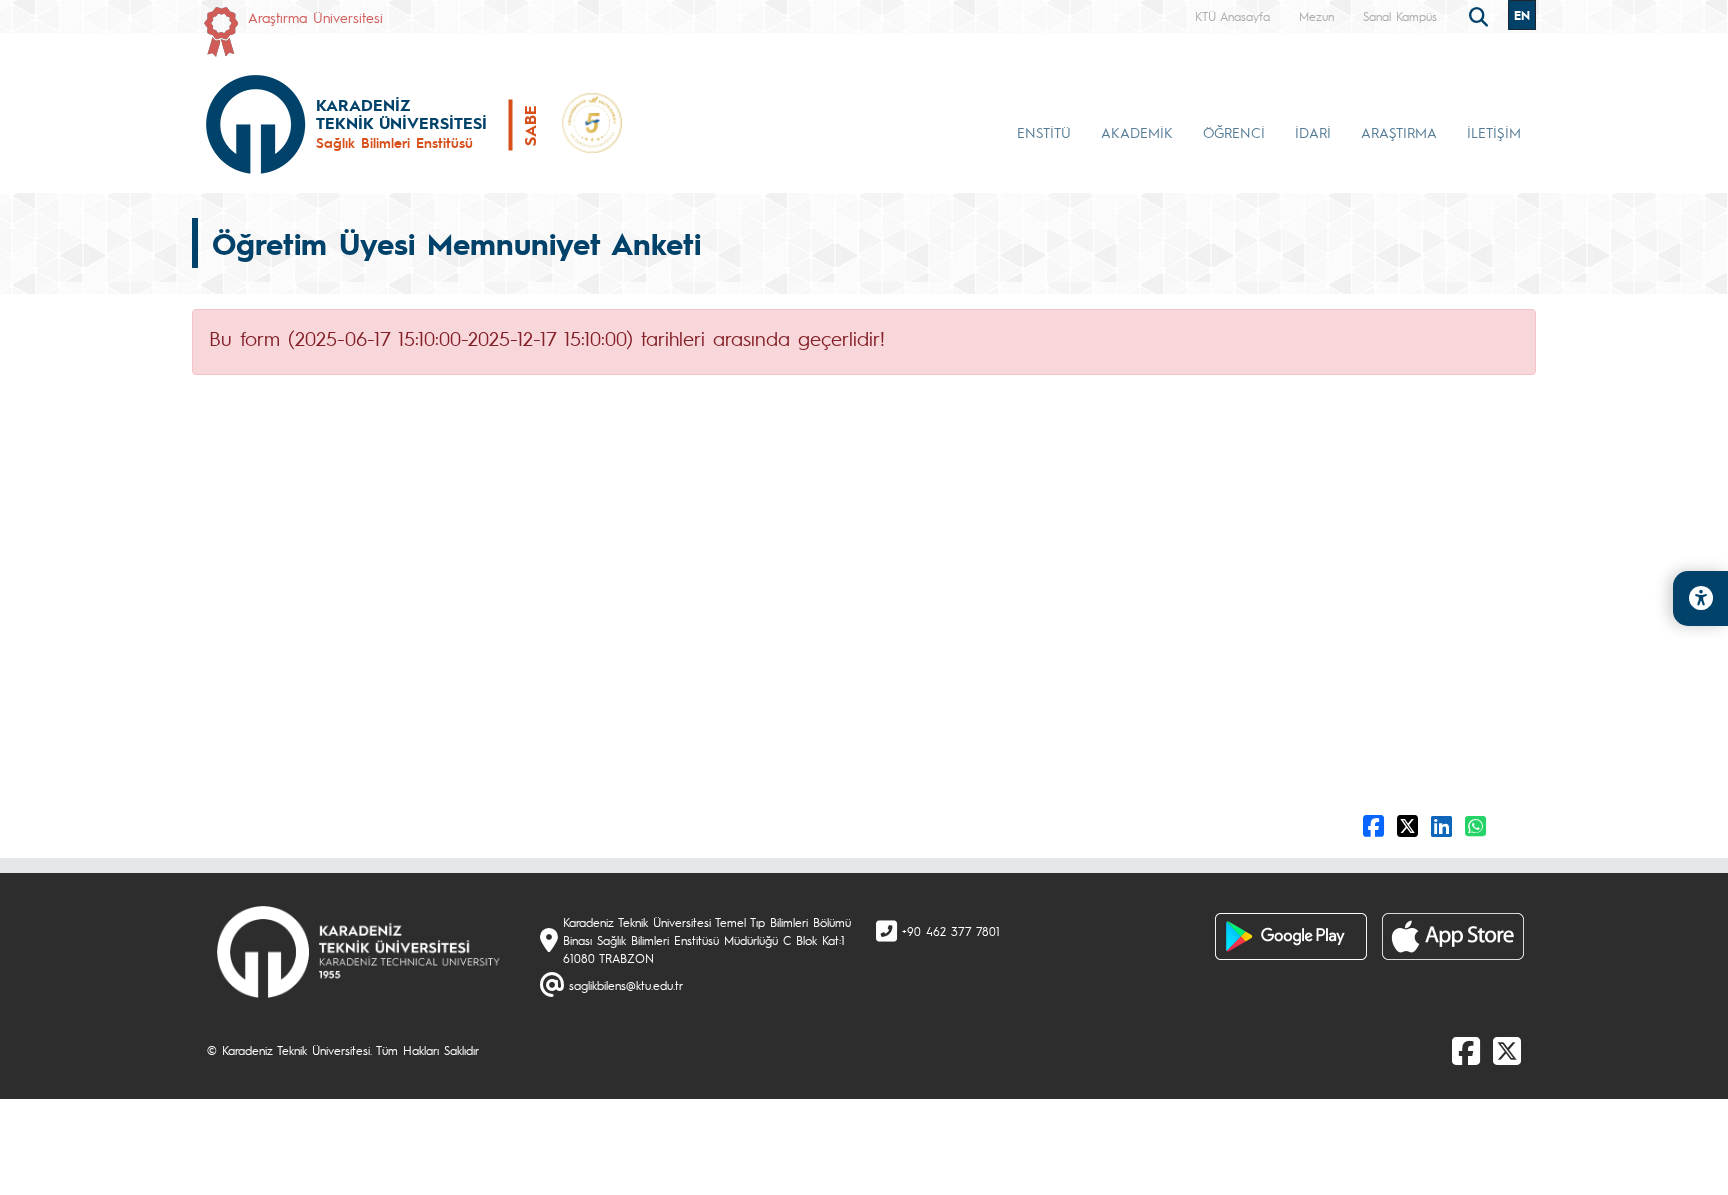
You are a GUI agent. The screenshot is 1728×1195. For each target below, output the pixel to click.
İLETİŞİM (1494, 132)
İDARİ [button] (1313, 132)
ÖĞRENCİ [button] (1234, 132)
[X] (1507, 1050)
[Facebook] (1466, 1050)
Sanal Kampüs (1400, 16)
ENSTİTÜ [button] (1044, 132)
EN (1522, 15)
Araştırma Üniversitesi (315, 17)
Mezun (1316, 16)
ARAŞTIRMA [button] (1399, 132)
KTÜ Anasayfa (1232, 16)
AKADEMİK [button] (1137, 132)
